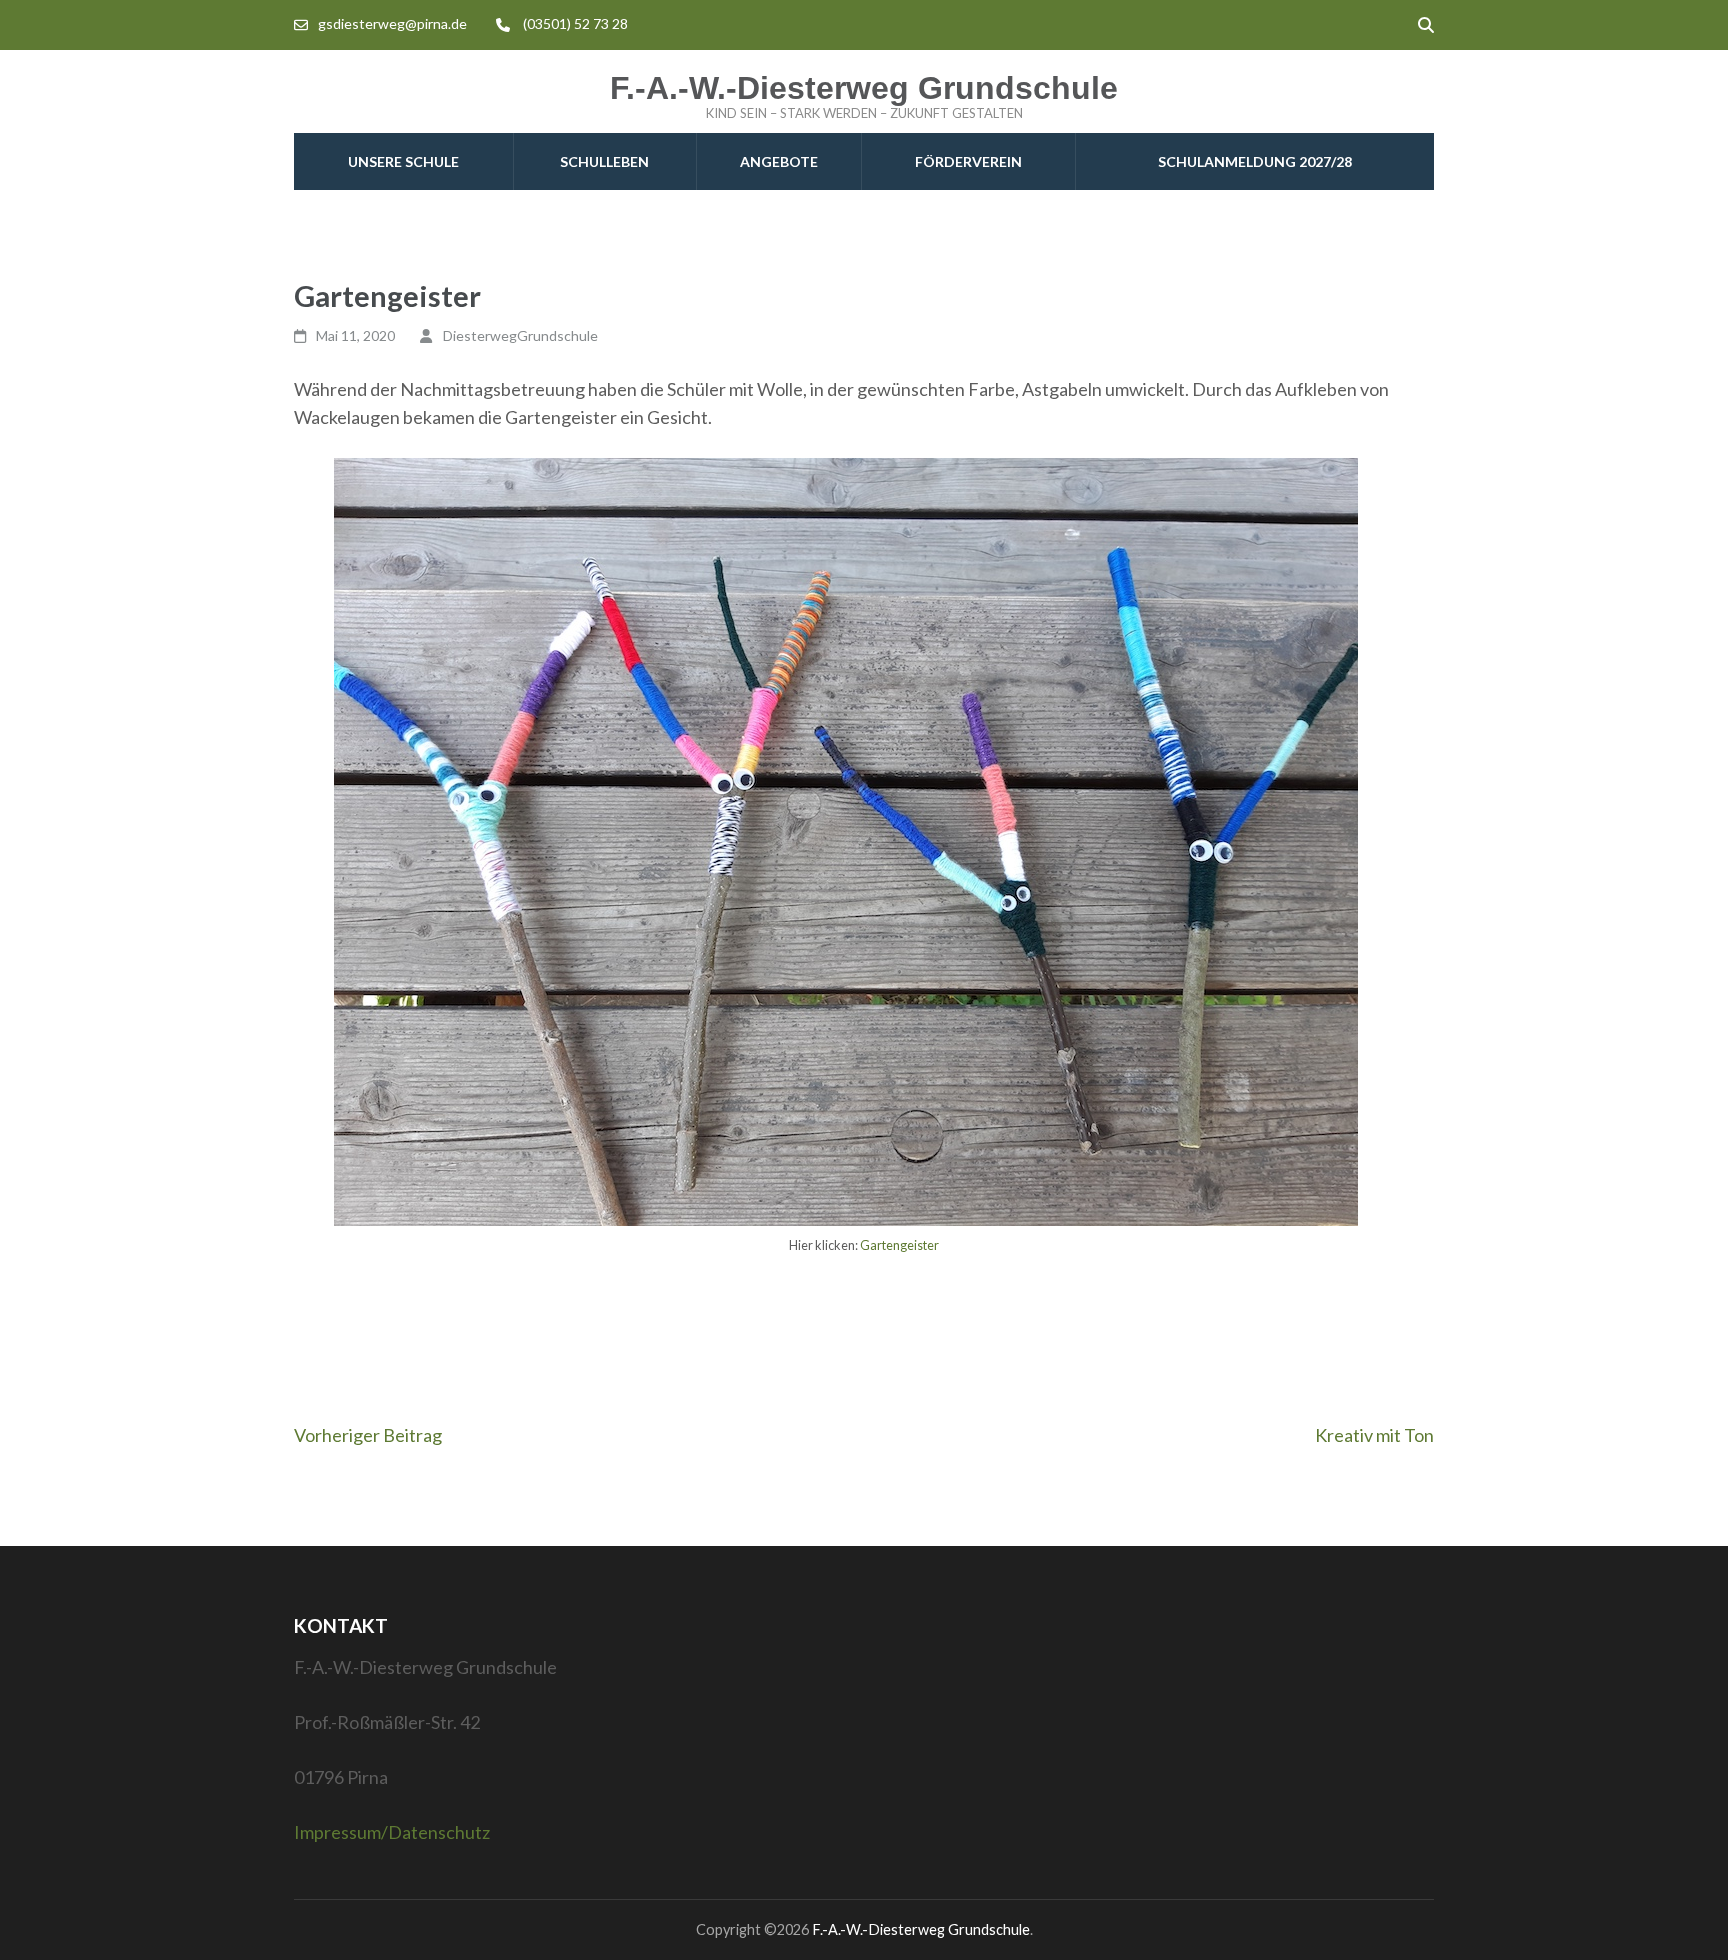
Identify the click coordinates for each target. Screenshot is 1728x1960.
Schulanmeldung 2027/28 (1255, 161)
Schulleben (604, 161)
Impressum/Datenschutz (392, 1832)
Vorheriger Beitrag (368, 1435)
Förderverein (968, 161)
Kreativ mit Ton (1374, 1435)
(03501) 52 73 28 (575, 23)
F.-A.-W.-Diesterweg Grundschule (864, 88)
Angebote (779, 161)
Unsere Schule (403, 161)
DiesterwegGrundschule (520, 335)
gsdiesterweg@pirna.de (392, 23)
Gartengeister (899, 1245)
